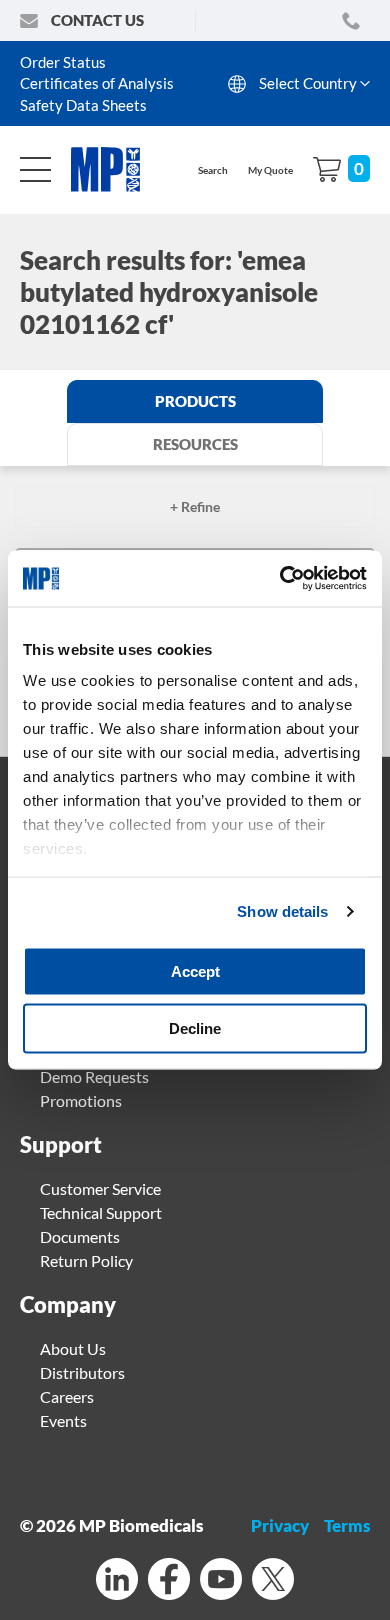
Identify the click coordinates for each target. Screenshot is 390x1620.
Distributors (82, 1372)
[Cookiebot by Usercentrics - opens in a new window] (280, 579)
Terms (347, 1525)
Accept (195, 970)
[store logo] (116, 169)
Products (195, 401)
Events (63, 1420)
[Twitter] (273, 1581)
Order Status (63, 62)
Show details (282, 911)
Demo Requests (94, 1076)
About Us (73, 1348)
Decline (195, 1028)
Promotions (81, 1100)
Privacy (280, 1525)
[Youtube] (221, 1581)
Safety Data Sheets (83, 105)
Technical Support (101, 1212)
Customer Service (100, 1188)
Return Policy (86, 1260)
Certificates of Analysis (97, 83)
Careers (67, 1396)
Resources (195, 444)
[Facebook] (169, 1581)
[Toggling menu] (35, 169)
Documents (80, 1236)
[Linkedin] (117, 1581)
